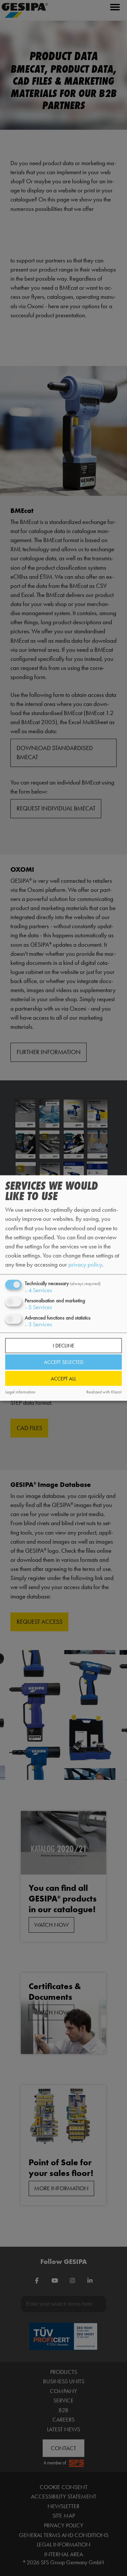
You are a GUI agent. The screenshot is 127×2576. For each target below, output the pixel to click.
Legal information (20, 1392)
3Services (38, 1324)
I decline (63, 1346)
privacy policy (85, 1264)
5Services (38, 1307)
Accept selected (64, 1362)
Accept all (63, 1378)
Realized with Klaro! (104, 1392)
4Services (38, 1290)
